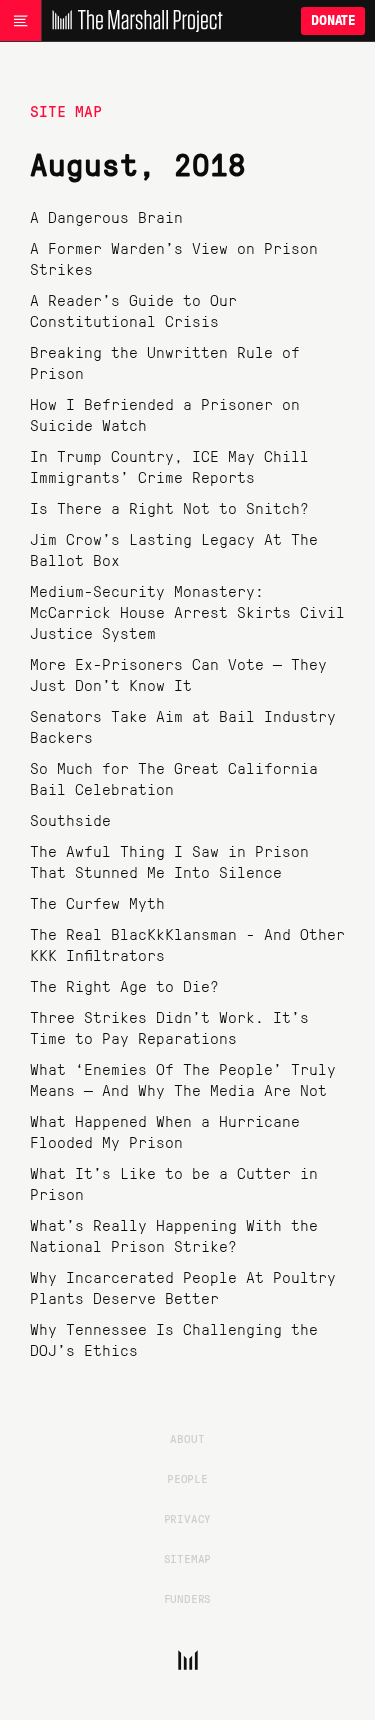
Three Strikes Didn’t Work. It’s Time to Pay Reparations (169, 1027)
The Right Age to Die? (124, 985)
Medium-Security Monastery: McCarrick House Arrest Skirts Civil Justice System (187, 611)
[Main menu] (20, 21)
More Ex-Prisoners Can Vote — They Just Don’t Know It (178, 674)
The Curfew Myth (97, 902)
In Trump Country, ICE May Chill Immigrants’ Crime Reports (169, 466)
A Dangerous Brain (106, 216)
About (187, 1438)
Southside (70, 819)
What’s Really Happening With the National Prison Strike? (174, 1235)
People (187, 1478)
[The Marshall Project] (132, 21)
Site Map (66, 110)
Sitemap (188, 1558)
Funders (188, 1598)
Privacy (188, 1518)
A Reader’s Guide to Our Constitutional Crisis (133, 310)
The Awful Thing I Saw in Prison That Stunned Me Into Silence (169, 861)
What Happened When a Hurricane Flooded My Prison (165, 1131)
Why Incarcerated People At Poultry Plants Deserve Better (183, 1287)
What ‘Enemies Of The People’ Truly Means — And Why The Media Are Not (183, 1079)
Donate (333, 20)
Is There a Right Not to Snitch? (169, 507)
